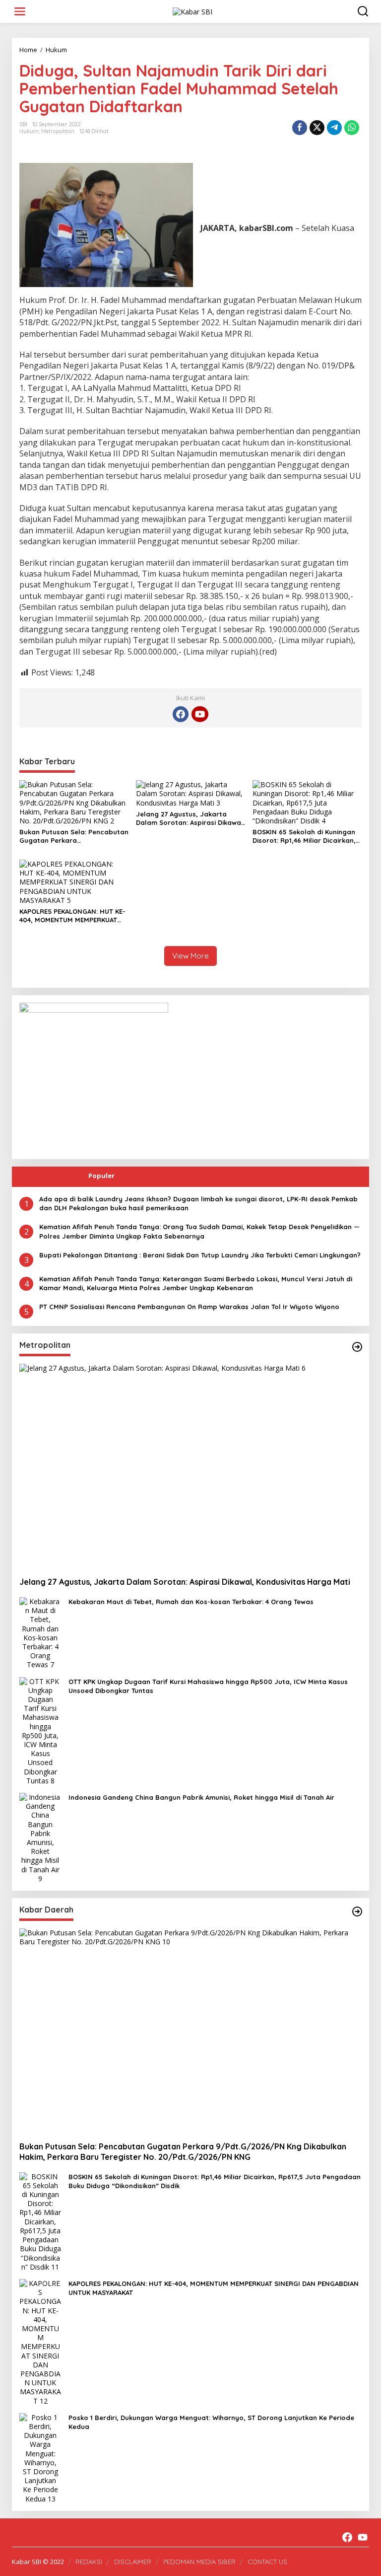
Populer (101, 1176)
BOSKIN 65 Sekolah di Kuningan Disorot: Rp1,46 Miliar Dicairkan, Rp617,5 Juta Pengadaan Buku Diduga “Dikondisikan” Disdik (304, 836)
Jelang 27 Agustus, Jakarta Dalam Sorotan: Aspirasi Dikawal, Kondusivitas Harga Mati (190, 818)
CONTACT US (267, 2562)
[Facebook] (181, 714)
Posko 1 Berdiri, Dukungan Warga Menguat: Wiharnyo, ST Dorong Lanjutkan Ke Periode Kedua (211, 2422)
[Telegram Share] (334, 128)
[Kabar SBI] (192, 11)
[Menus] (20, 11)
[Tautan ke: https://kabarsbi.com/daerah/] (357, 1912)
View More (190, 956)
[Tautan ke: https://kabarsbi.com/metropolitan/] (357, 1347)
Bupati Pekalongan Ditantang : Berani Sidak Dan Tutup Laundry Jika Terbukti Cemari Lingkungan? (200, 1255)
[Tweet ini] (317, 128)
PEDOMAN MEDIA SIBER (199, 2562)
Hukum (29, 131)
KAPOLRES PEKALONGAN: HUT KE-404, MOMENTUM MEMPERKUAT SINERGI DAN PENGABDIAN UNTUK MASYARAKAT (73, 916)
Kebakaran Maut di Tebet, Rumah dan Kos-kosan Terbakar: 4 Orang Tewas (191, 1602)
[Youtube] (200, 714)
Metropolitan (58, 131)
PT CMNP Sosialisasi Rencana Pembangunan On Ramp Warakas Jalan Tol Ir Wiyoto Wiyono (189, 1307)
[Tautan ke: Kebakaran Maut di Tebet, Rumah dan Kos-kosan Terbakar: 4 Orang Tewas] (40, 1633)
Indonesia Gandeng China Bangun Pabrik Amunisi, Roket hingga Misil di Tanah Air (201, 1797)
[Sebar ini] (300, 128)
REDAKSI (89, 2562)
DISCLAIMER (133, 2562)
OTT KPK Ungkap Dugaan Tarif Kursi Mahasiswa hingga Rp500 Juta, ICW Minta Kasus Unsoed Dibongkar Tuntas (208, 1686)
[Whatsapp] (352, 128)
